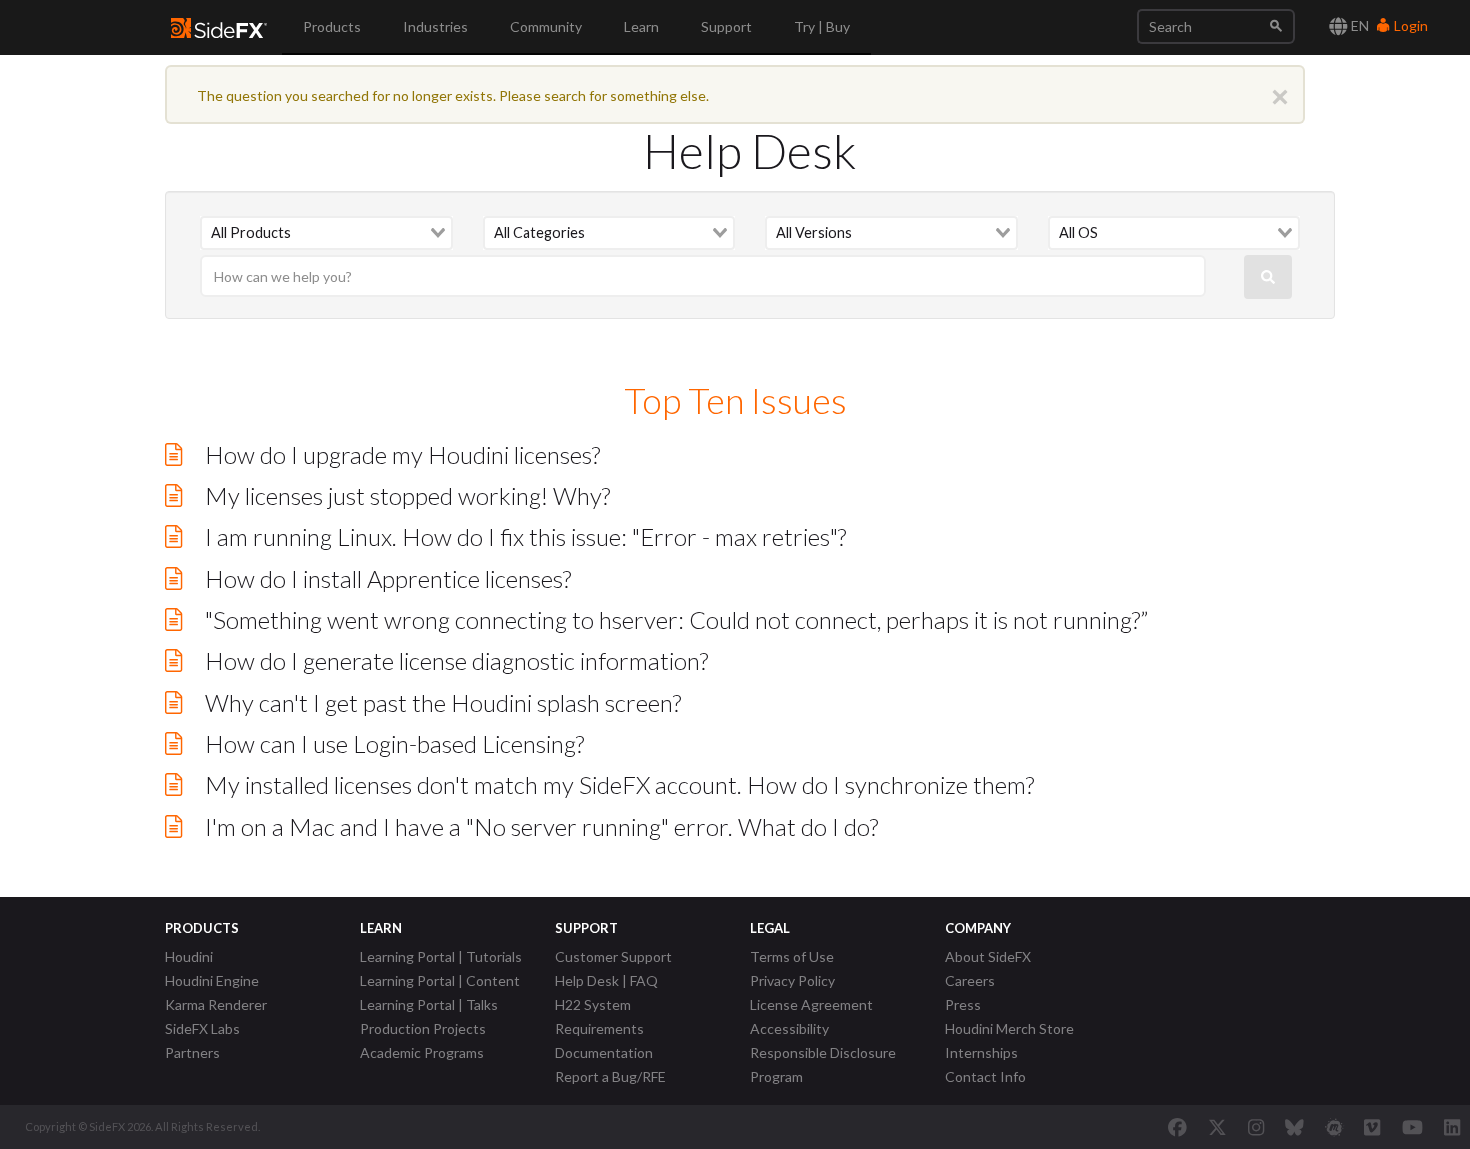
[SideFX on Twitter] (1217, 1127)
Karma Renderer (216, 1004)
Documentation (604, 1052)
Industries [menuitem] (435, 26)
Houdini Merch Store (1009, 1028)
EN (1358, 25)
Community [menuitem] (546, 26)
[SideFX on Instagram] (1256, 1127)
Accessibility (789, 1028)
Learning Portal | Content (440, 980)
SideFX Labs (202, 1028)
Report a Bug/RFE (610, 1076)
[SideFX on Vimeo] (1372, 1127)
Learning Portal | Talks (429, 1004)
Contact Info (985, 1076)
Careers (970, 980)
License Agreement (811, 1004)
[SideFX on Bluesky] (1294, 1127)
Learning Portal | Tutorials (441, 956)
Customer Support (613, 956)
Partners (192, 1052)
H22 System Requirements (599, 1016)
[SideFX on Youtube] (1412, 1127)
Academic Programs (422, 1052)
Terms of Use (792, 956)
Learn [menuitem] (641, 26)
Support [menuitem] (726, 26)
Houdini (189, 956)
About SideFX (988, 956)
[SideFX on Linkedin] (1452, 1127)
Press (963, 1004)
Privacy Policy (792, 980)
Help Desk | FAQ (606, 980)
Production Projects (423, 1028)
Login (1409, 25)
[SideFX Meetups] (1334, 1127)
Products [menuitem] (332, 26)
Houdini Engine (212, 980)
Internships (981, 1052)
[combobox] (326, 233)
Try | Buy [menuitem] (822, 26)
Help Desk (750, 150)
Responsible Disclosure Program (823, 1064)
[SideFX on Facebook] (1177, 1127)
